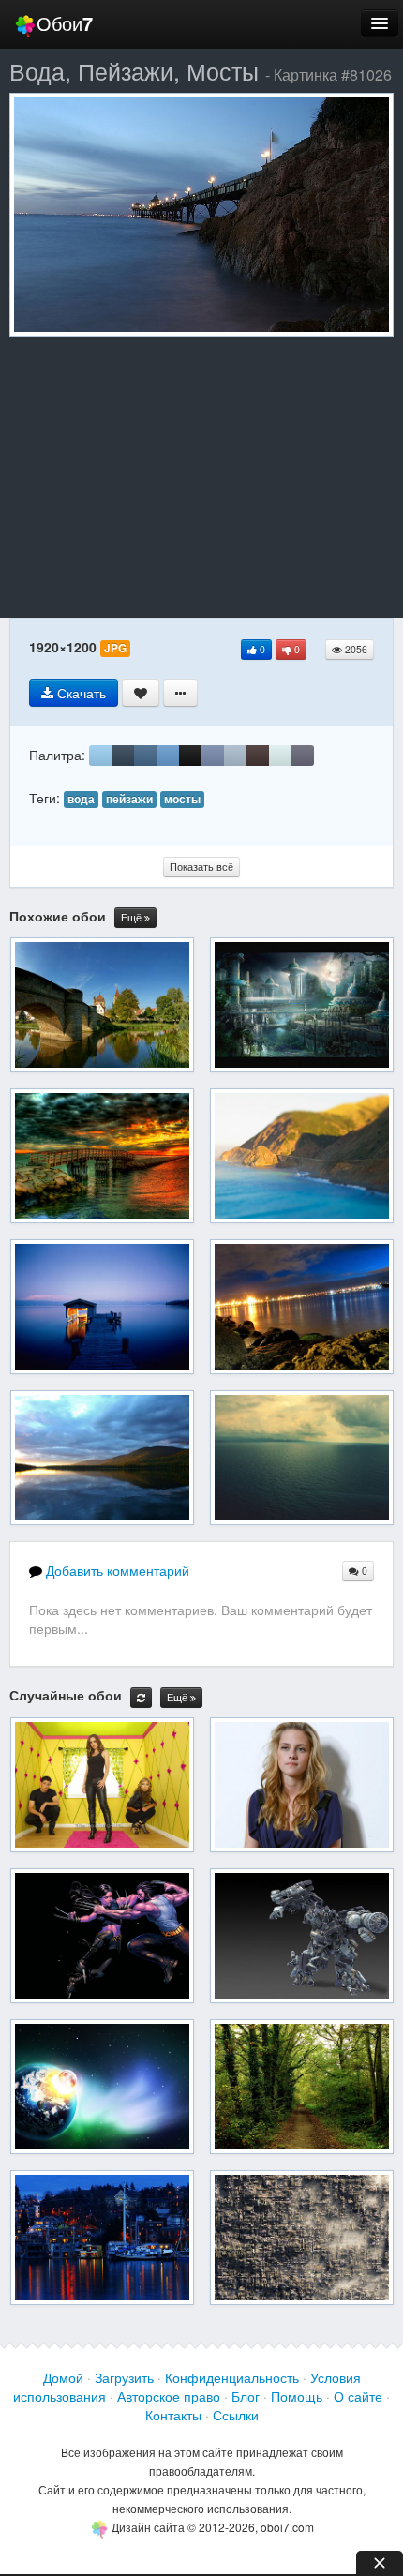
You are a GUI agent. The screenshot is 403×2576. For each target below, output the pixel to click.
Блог (246, 2396)
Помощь (297, 2396)
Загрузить (124, 2377)
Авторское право (169, 2396)
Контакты (173, 2415)
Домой (63, 2377)
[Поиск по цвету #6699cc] (168, 756)
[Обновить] (141, 1698)
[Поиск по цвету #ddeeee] (280, 756)
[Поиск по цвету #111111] (190, 756)
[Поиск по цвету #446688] (145, 756)
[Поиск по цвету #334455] (123, 756)
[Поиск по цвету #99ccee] (100, 756)
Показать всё (201, 867)
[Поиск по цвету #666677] (303, 756)
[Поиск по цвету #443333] (258, 756)
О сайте (358, 2396)
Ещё (133, 917)
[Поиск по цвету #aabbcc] (235, 756)
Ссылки (236, 2415)
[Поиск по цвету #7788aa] (213, 756)
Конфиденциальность (232, 2377)
